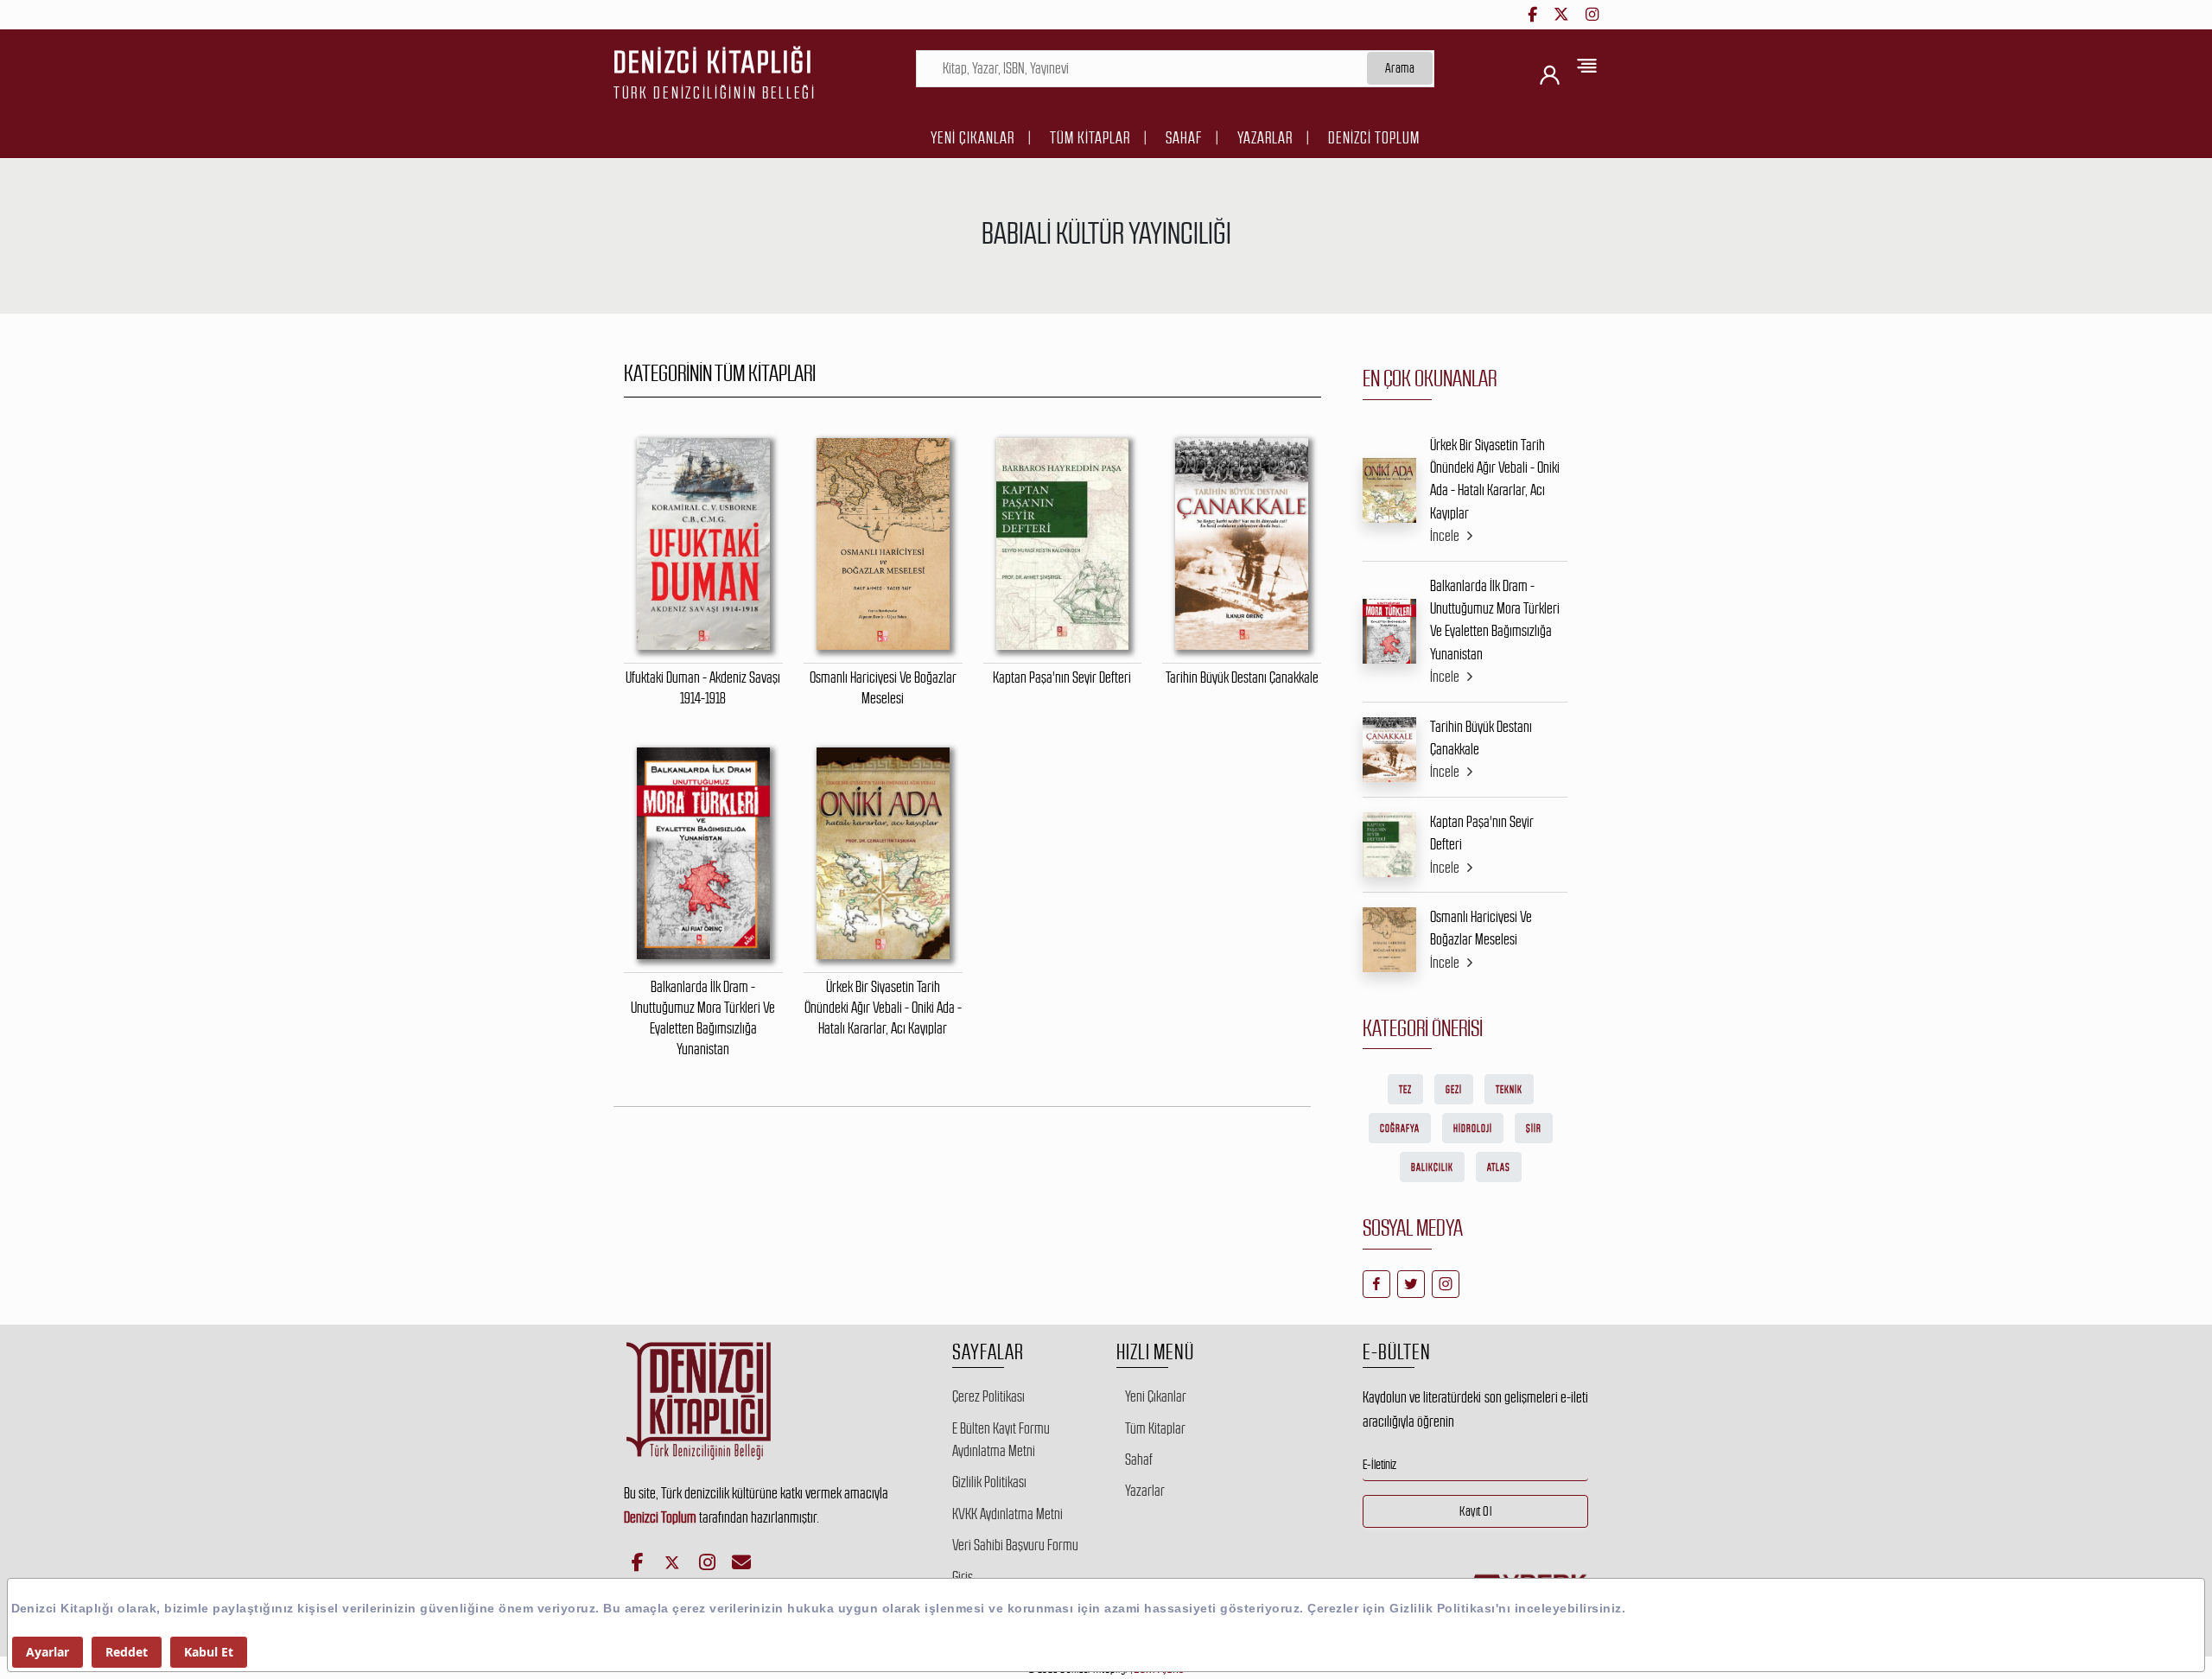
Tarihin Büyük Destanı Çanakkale (1481, 738)
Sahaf (1184, 138)
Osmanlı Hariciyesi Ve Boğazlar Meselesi (1481, 928)
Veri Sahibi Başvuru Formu (1015, 1545)
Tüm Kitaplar (1090, 138)
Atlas (1499, 1167)
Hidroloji (1473, 1129)
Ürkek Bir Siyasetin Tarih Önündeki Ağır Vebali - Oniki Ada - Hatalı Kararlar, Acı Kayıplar (1495, 479)
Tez (1405, 1090)
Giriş (963, 1577)
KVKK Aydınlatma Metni (1007, 1514)
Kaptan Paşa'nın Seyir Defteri (1482, 833)
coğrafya (1400, 1129)
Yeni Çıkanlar (973, 138)
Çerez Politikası (988, 1396)
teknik (1509, 1090)
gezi (1454, 1090)
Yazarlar (1265, 138)
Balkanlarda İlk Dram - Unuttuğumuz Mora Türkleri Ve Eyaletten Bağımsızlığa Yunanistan (1495, 620)
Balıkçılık (1432, 1167)
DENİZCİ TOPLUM (1374, 138)
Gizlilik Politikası (989, 1482)
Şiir (1534, 1129)
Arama (1400, 68)
